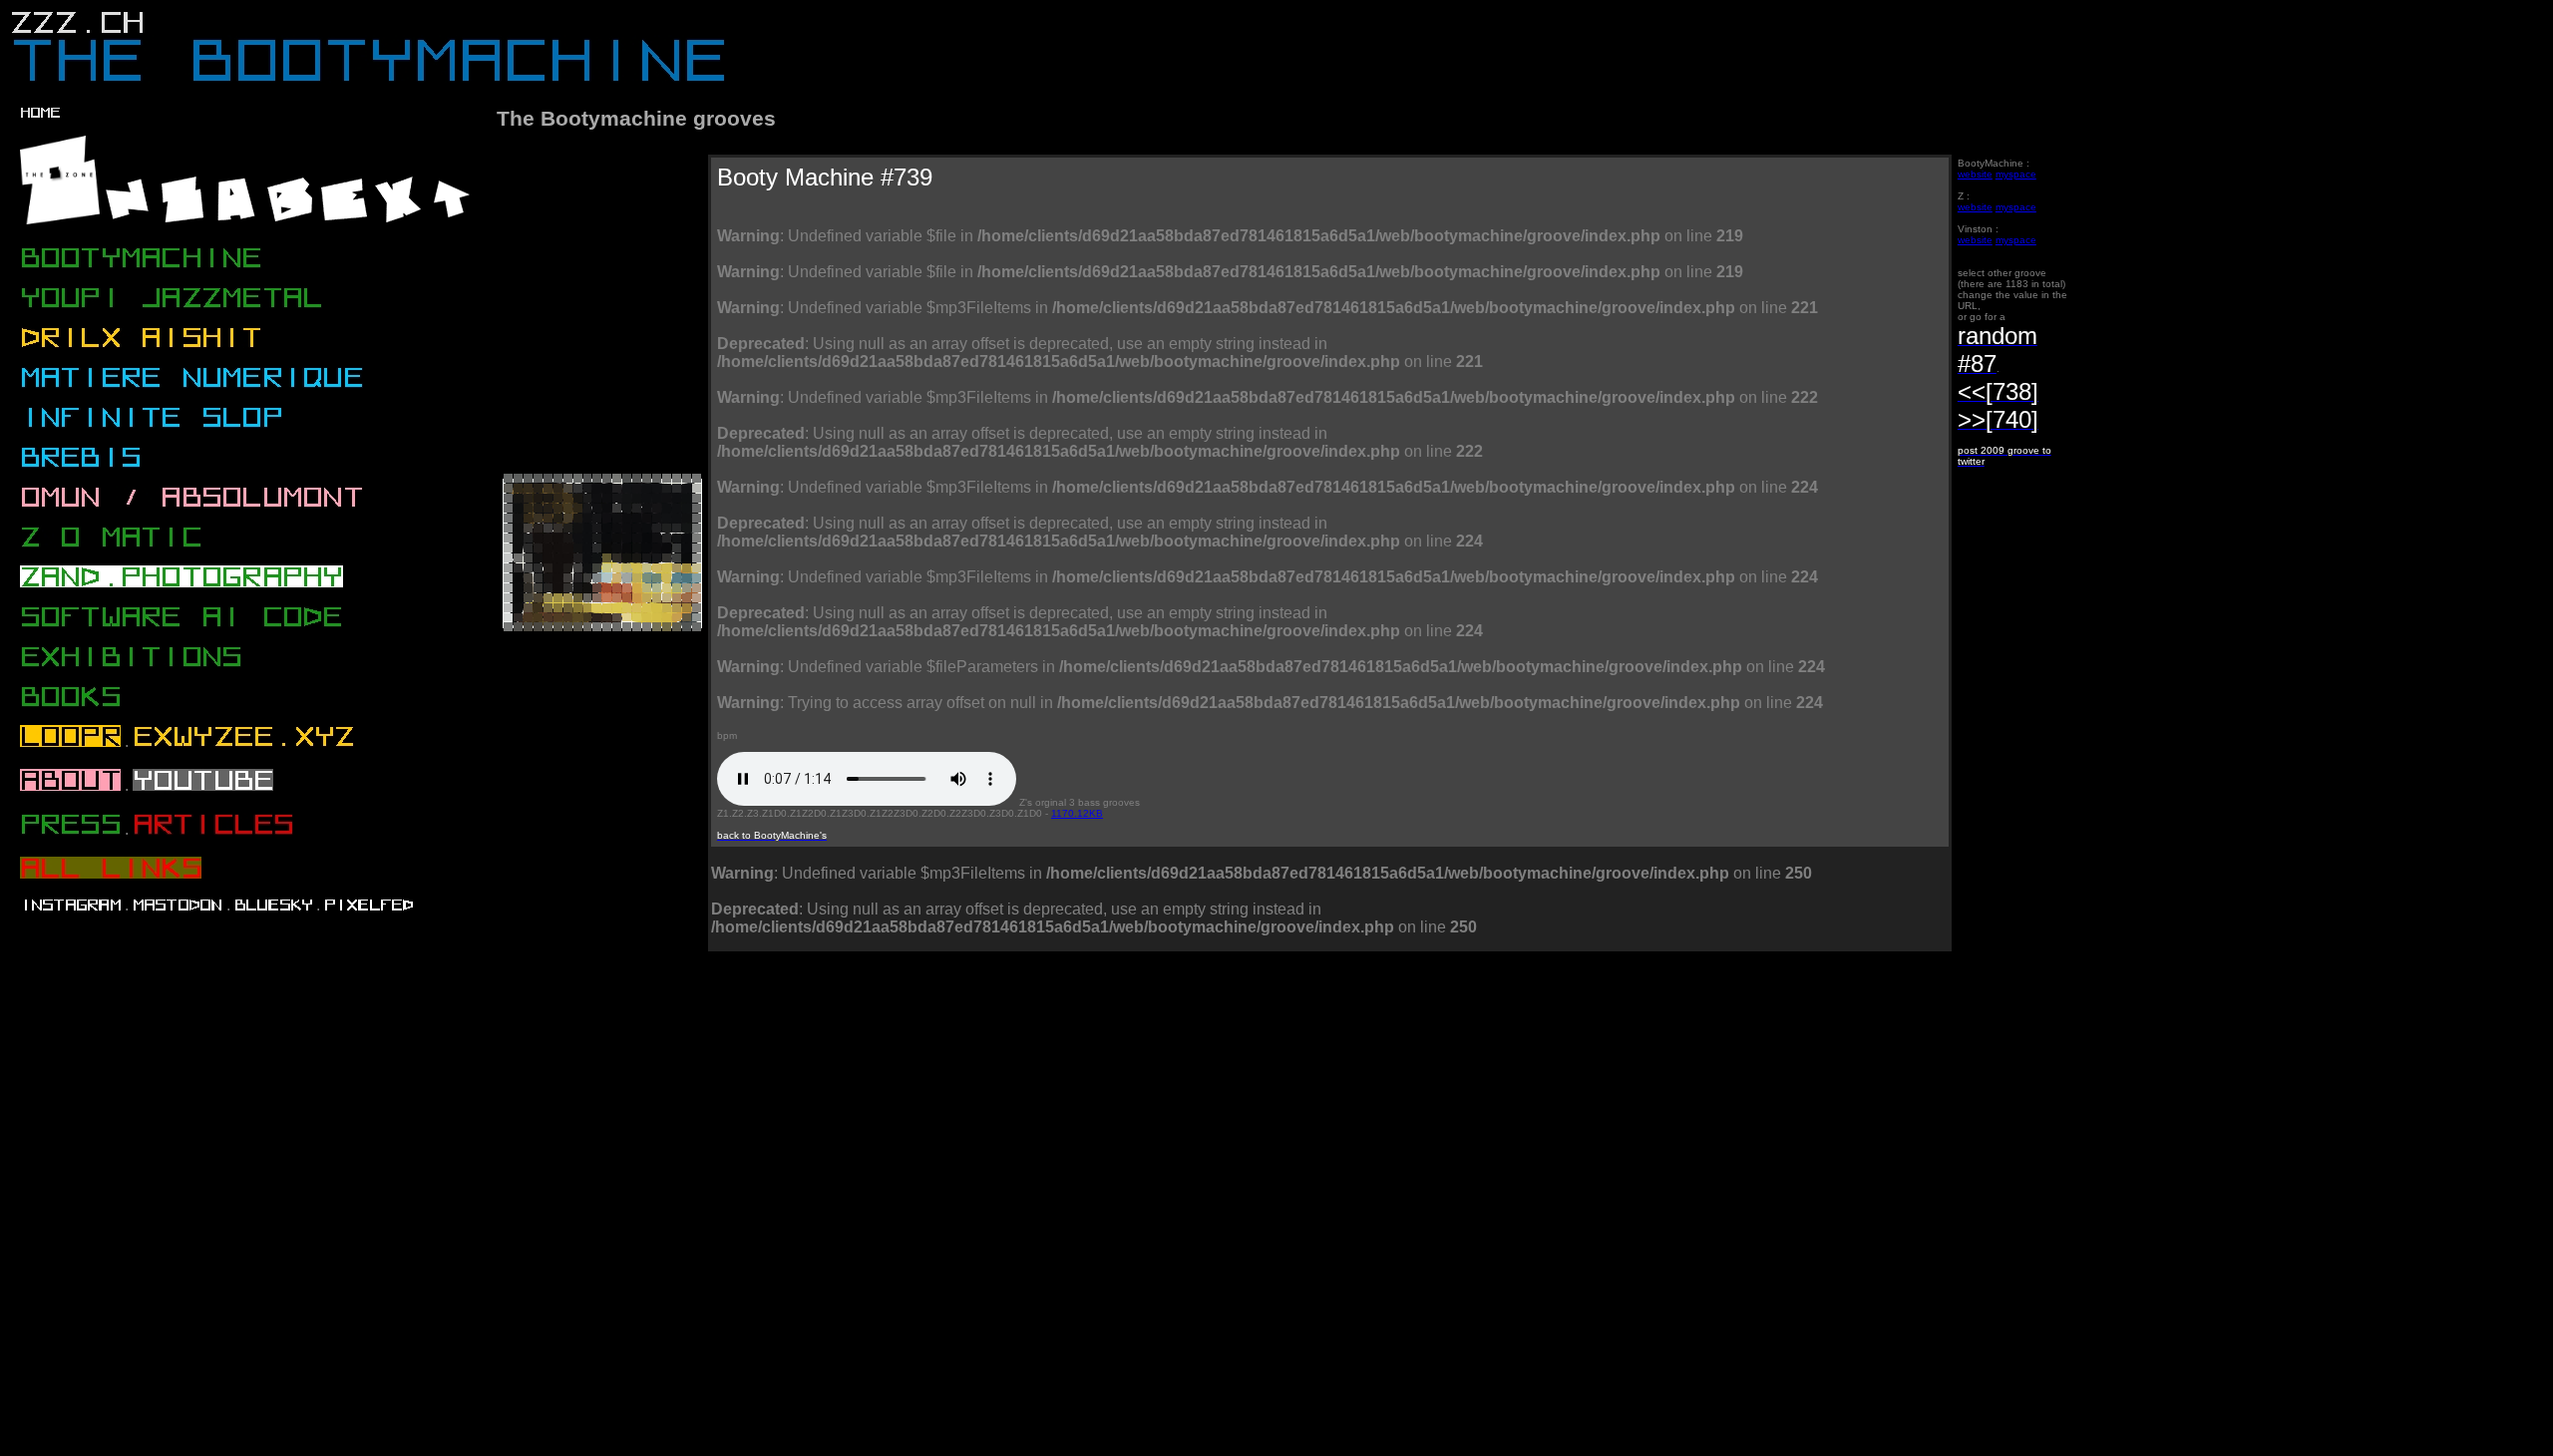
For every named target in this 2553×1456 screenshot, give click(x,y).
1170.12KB (1077, 813)
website (1975, 174)
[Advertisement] (863, 1044)
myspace (2016, 174)
